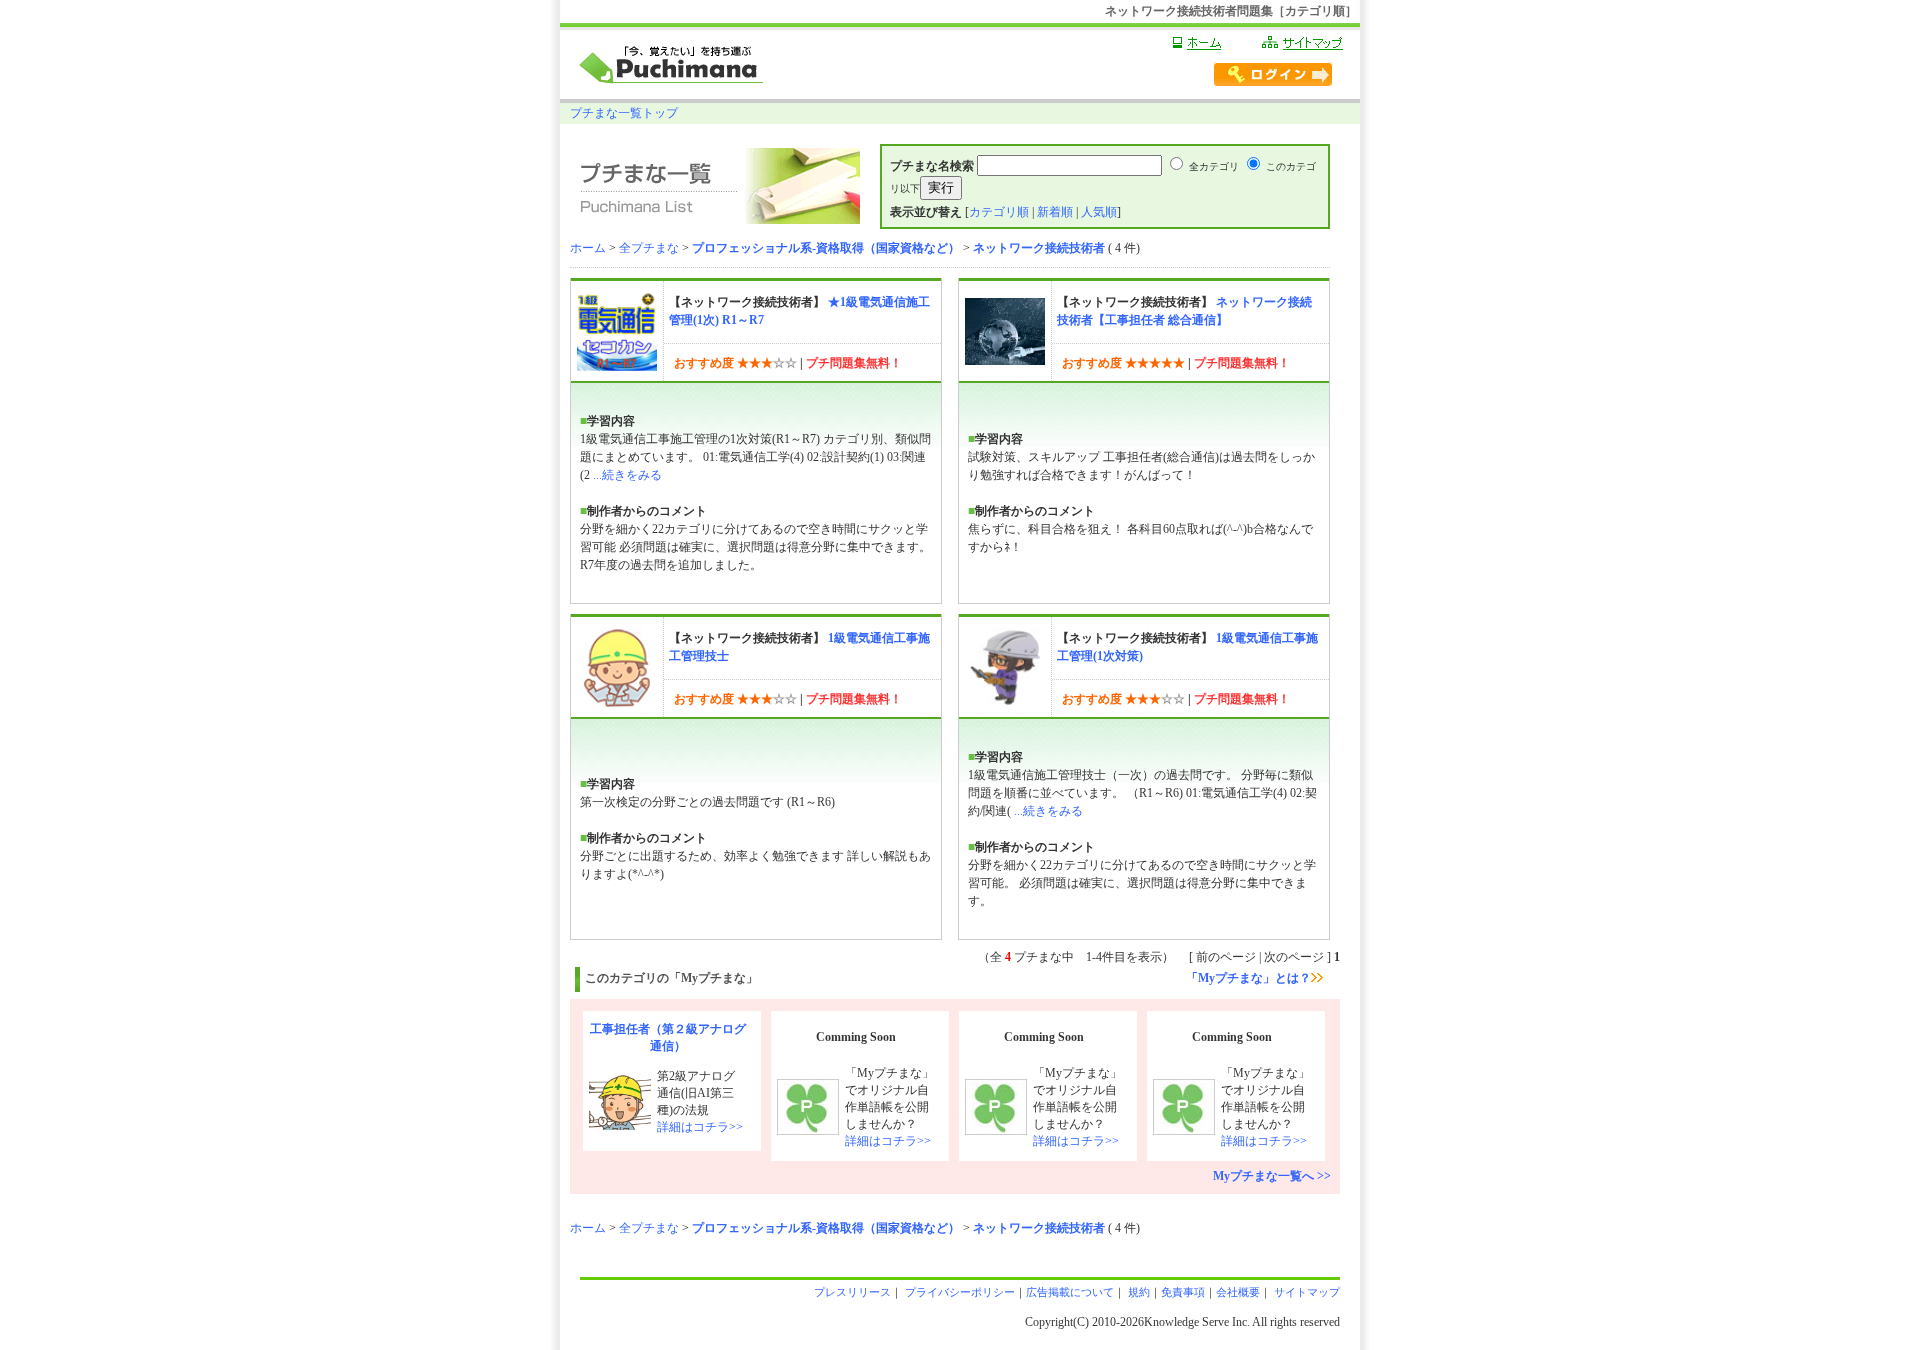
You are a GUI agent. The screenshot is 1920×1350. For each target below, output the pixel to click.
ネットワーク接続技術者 (1039, 248)
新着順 (1055, 212)
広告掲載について (1070, 1292)
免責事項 (1183, 1292)
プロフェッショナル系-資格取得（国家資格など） (826, 248)
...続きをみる (627, 475)
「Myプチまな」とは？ (1248, 978)
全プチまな (649, 248)
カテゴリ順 (999, 212)
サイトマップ (1305, 1292)
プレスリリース (852, 1292)
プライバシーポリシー (958, 1292)
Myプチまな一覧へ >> (1272, 1176)
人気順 (1099, 212)
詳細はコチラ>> (700, 1127)
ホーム (588, 248)
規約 (1137, 1292)
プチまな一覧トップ (624, 113)
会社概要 (1238, 1292)
